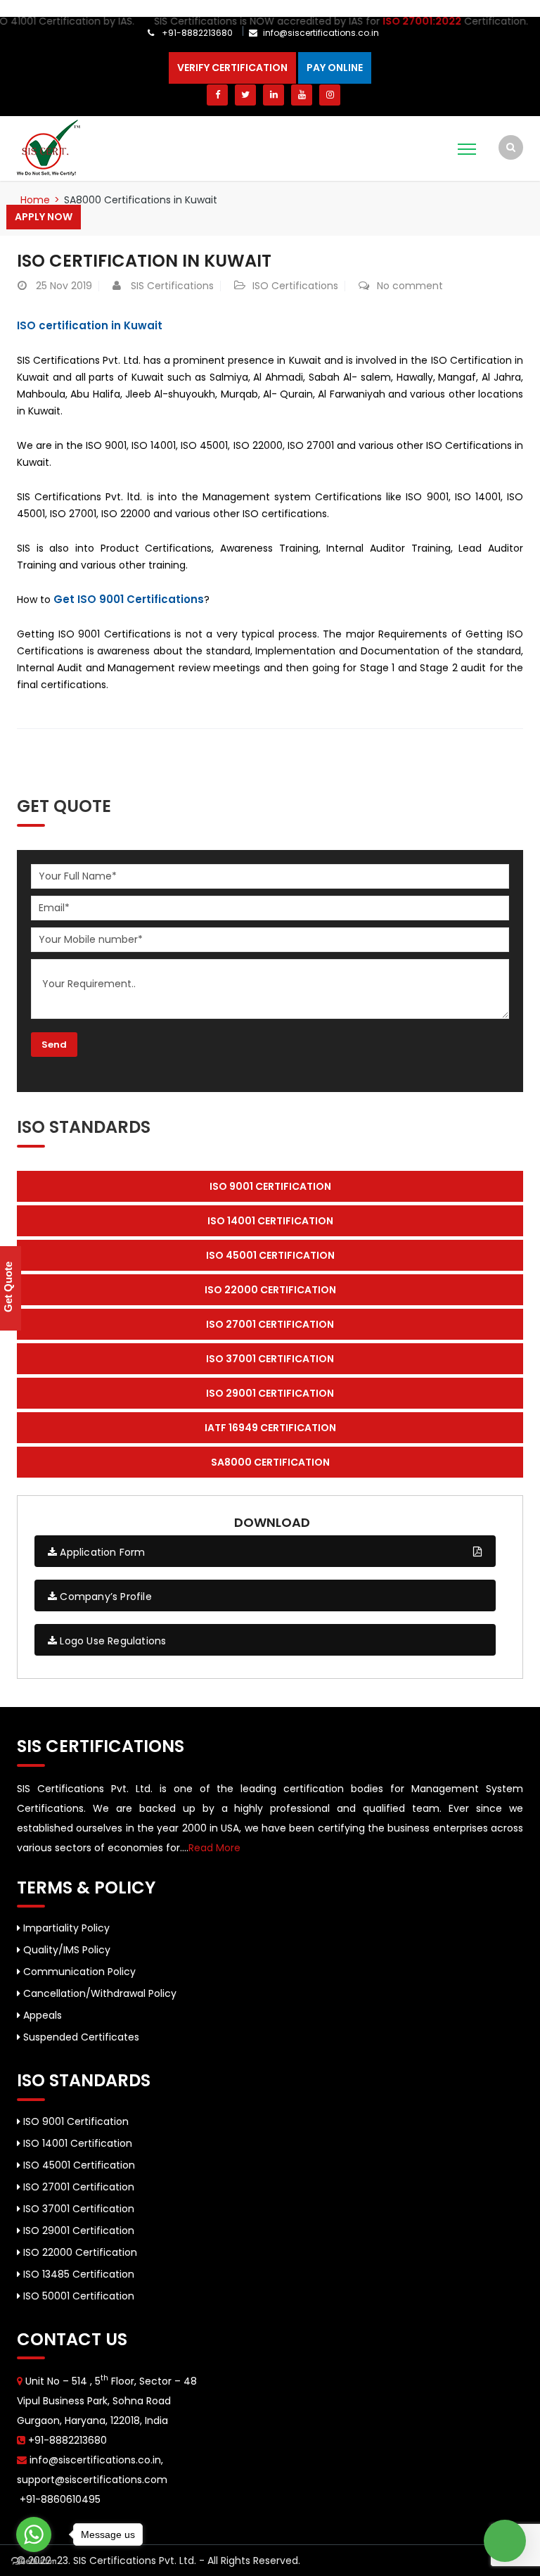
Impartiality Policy (65, 1928)
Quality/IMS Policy (65, 1950)
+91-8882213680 (196, 33)
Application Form (101, 1552)
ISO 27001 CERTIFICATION (270, 1324)
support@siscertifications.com (92, 2480)
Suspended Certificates (80, 2037)
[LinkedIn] (274, 95)
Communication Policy (78, 1972)
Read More (214, 1848)
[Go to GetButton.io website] (34, 2562)
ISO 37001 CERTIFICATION (270, 1359)
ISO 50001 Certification (77, 2296)
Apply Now (44, 217)
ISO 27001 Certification (77, 2187)
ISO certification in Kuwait (90, 325)
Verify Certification (232, 68)
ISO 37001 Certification (77, 2209)
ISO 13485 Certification (77, 2274)
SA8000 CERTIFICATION (270, 1462)
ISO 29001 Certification (77, 2231)
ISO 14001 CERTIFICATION (270, 1221)
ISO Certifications (295, 286)
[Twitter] (245, 95)
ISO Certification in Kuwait (144, 261)
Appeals (41, 2015)
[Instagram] (330, 95)
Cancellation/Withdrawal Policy (98, 1993)
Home (35, 200)
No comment (410, 286)
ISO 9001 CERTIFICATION (270, 1186)
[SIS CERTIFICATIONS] (49, 147)
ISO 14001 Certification (76, 2143)
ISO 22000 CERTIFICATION (270, 1290)
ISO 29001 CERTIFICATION (270, 1393)
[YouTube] (302, 95)
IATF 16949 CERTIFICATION (270, 1428)
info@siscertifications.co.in (321, 33)
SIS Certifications (172, 286)
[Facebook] (217, 95)
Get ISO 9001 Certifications (129, 599)
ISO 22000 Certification (79, 2252)
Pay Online (335, 68)
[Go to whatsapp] (34, 2534)
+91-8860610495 (59, 2499)
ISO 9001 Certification (75, 2121)
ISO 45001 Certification (78, 2165)
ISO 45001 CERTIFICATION (270, 1255)
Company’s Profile (104, 1597)
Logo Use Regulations (111, 1641)
